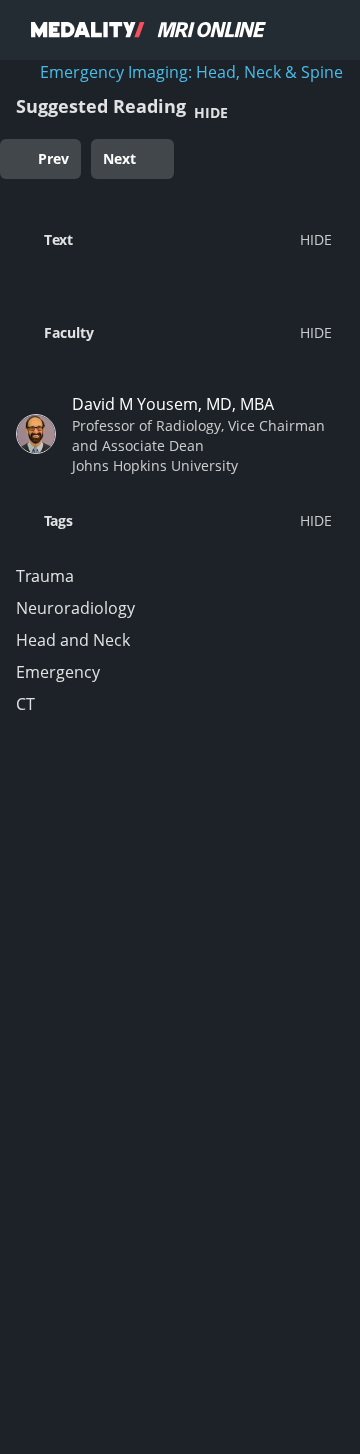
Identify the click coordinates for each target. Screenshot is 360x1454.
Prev (53, 158)
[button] (174, 239)
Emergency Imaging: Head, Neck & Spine (191, 72)
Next (119, 158)
